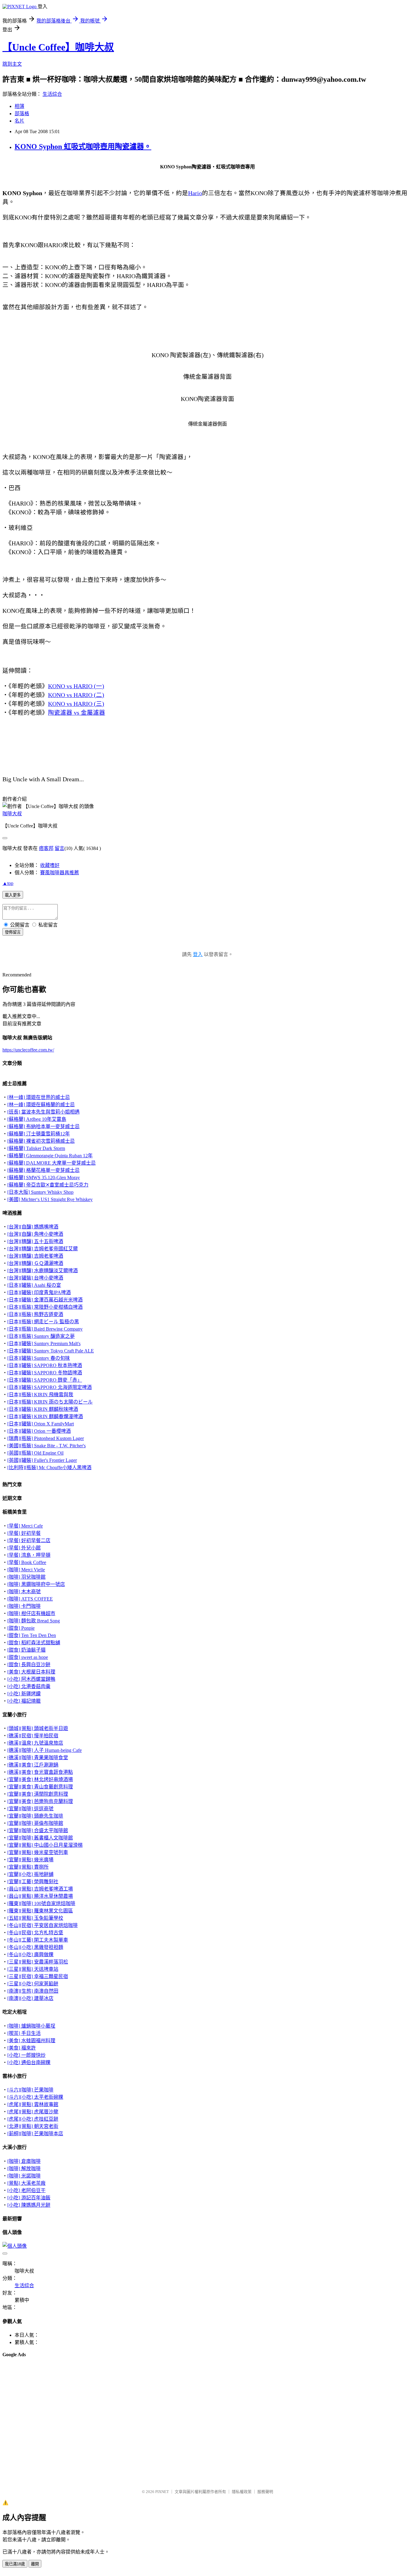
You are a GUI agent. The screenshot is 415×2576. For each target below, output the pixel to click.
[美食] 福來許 (22, 2048)
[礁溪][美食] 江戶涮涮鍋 (33, 1765)
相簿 (19, 106)
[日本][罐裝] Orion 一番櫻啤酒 (39, 1431)
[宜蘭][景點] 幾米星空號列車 (38, 1852)
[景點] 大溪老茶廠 (26, 2183)
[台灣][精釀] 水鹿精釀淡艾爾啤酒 (43, 1271)
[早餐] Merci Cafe (25, 1526)
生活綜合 (52, 94)
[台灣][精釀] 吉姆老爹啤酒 (35, 1256)
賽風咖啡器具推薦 (60, 873)
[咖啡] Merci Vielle (26, 1570)
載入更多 (13, 895)
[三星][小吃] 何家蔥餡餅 (33, 1984)
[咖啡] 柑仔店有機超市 (31, 1613)
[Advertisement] (33, 2378)
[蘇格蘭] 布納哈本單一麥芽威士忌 (43, 1126)
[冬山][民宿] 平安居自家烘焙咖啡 (43, 1925)
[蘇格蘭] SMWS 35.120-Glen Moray (44, 1178)
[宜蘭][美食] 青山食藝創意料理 (40, 1787)
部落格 (22, 114)
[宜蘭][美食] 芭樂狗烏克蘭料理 (40, 1801)
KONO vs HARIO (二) (76, 695)
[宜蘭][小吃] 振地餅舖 (30, 1874)
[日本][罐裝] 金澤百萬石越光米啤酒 (45, 1300)
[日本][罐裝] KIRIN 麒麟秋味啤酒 (43, 1409)
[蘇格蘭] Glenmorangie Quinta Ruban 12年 (50, 1156)
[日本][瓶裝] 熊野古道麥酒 (35, 1314)
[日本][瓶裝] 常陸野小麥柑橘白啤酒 (45, 1307)
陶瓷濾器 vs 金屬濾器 (77, 713)
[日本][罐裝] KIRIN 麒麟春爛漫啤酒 (45, 1416)
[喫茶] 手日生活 (24, 2033)
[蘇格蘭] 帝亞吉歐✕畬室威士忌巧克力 (48, 1185)
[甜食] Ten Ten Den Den (32, 1635)
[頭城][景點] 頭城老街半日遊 (38, 1728)
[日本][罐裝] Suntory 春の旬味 (39, 1358)
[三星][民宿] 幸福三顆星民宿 (38, 1976)
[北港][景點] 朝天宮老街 (33, 2126)
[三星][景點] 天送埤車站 (33, 1969)
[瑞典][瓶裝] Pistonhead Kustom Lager (46, 1438)
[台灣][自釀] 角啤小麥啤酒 (35, 1234)
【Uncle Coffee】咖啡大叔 (58, 47)
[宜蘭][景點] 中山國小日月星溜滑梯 (45, 1845)
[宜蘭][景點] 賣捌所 (28, 1867)
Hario (195, 193)
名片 (19, 121)
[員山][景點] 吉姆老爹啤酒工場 (40, 1889)
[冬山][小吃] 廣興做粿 (30, 1954)
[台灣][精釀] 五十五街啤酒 (35, 1241)
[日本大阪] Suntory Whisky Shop (40, 1192)
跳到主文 (12, 64)
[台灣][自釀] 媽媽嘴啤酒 (33, 1227)
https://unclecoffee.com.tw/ (28, 1050)
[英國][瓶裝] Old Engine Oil (35, 1453)
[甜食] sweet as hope (28, 1657)
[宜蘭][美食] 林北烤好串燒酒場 (40, 1779)
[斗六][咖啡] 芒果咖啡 (30, 2090)
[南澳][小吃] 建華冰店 (30, 1998)
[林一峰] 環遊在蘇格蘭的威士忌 (41, 1105)
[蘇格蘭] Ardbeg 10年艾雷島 (37, 1119)
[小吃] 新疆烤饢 (24, 1694)
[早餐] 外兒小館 (24, 1548)
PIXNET (162, 2492)
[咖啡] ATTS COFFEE (30, 1599)
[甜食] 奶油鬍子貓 (26, 1650)
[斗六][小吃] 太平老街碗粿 (35, 2097)
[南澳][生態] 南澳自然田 (33, 1991)
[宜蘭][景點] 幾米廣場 (30, 1860)
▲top (8, 883)
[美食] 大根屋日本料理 (31, 1672)
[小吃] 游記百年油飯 (29, 2198)
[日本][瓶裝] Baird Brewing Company (45, 1329)
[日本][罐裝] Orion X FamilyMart (41, 1424)
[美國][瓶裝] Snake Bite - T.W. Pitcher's (46, 1446)
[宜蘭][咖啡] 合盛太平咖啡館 (38, 1830)
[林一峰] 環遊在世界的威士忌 (39, 1097)
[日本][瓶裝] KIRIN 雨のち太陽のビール (50, 1402)
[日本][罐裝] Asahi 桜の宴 (34, 1285)
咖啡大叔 (12, 814)
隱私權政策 (242, 2492)
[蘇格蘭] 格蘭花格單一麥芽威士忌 (43, 1170)
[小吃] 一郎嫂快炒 (26, 2055)
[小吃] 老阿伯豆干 (26, 2190)
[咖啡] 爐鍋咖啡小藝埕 (31, 2026)
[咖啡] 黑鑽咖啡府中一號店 (36, 1584)
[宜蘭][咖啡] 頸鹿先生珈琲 (35, 1816)
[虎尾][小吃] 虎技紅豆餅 (33, 2119)
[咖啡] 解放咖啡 (24, 2169)
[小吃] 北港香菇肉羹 (29, 1686)
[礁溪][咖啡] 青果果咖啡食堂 (38, 1758)
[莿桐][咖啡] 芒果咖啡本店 (35, 2134)
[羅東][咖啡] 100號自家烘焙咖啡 (41, 1903)
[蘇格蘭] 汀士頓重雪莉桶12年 (39, 1134)
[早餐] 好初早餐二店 (29, 1540)
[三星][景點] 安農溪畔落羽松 (38, 1962)
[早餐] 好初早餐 (24, 1533)
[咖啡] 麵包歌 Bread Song (34, 1621)
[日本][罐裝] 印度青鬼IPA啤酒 (39, 1292)
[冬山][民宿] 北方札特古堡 (35, 1933)
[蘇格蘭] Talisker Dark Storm (36, 1148)
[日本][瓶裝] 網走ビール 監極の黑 (43, 1322)
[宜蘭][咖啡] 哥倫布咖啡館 (35, 1823)
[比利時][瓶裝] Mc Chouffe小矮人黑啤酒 (49, 1468)
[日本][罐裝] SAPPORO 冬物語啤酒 (45, 1373)
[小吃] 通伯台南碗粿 (29, 2062)
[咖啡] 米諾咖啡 (24, 2176)
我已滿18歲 (15, 2564)
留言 (60, 848)
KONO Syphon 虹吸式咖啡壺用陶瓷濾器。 (83, 147)
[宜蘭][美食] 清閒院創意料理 (38, 1794)
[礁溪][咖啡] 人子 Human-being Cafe (45, 1750)
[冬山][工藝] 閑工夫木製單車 (38, 1940)
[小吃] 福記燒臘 (24, 1701)
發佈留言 (13, 932)
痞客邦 (46, 848)
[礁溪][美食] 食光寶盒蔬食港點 (40, 1772)
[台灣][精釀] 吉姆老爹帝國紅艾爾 (43, 1249)
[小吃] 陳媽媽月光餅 (29, 2205)
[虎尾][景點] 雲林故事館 (33, 2104)
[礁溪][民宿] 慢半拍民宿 (33, 1736)
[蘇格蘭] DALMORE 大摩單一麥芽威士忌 (51, 1163)
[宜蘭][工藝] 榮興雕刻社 (33, 1882)
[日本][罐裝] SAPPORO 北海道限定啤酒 (50, 1387)
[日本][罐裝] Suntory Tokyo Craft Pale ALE (51, 1351)
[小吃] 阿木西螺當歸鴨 (31, 1679)
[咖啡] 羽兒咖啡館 (26, 1577)
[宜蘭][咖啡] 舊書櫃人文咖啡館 (40, 1838)
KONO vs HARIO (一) (76, 686)
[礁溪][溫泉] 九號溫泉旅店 (35, 1743)
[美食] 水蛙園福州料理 (31, 2041)
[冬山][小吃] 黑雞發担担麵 (35, 1947)
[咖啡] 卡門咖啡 (24, 1606)
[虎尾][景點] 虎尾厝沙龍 (33, 2112)
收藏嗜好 (50, 865)
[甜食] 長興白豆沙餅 (29, 1664)
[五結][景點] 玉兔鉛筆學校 (35, 1918)
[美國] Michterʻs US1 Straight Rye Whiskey (50, 1199)
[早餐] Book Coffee (27, 1562)
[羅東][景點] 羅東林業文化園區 (40, 1911)
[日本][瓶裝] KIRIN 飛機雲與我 (40, 1395)
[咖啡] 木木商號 (24, 1592)
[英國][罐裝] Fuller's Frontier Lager (42, 1460)
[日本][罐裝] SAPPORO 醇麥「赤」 (45, 1380)
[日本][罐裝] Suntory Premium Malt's (44, 1343)
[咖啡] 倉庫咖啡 (24, 2161)
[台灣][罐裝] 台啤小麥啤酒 (35, 1278)
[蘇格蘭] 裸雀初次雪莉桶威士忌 (41, 1141)
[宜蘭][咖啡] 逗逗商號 (30, 1809)
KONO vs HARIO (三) (76, 704)
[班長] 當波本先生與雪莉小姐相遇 (43, 1112)
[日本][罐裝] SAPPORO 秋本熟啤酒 (45, 1365)
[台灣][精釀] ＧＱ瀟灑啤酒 (35, 1263)
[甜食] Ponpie (21, 1628)
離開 (35, 2564)
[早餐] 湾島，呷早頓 (29, 1555)
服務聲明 (265, 2492)
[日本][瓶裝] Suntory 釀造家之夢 (41, 1336)
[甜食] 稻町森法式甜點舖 (34, 1643)
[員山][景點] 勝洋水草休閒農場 (40, 1896)
